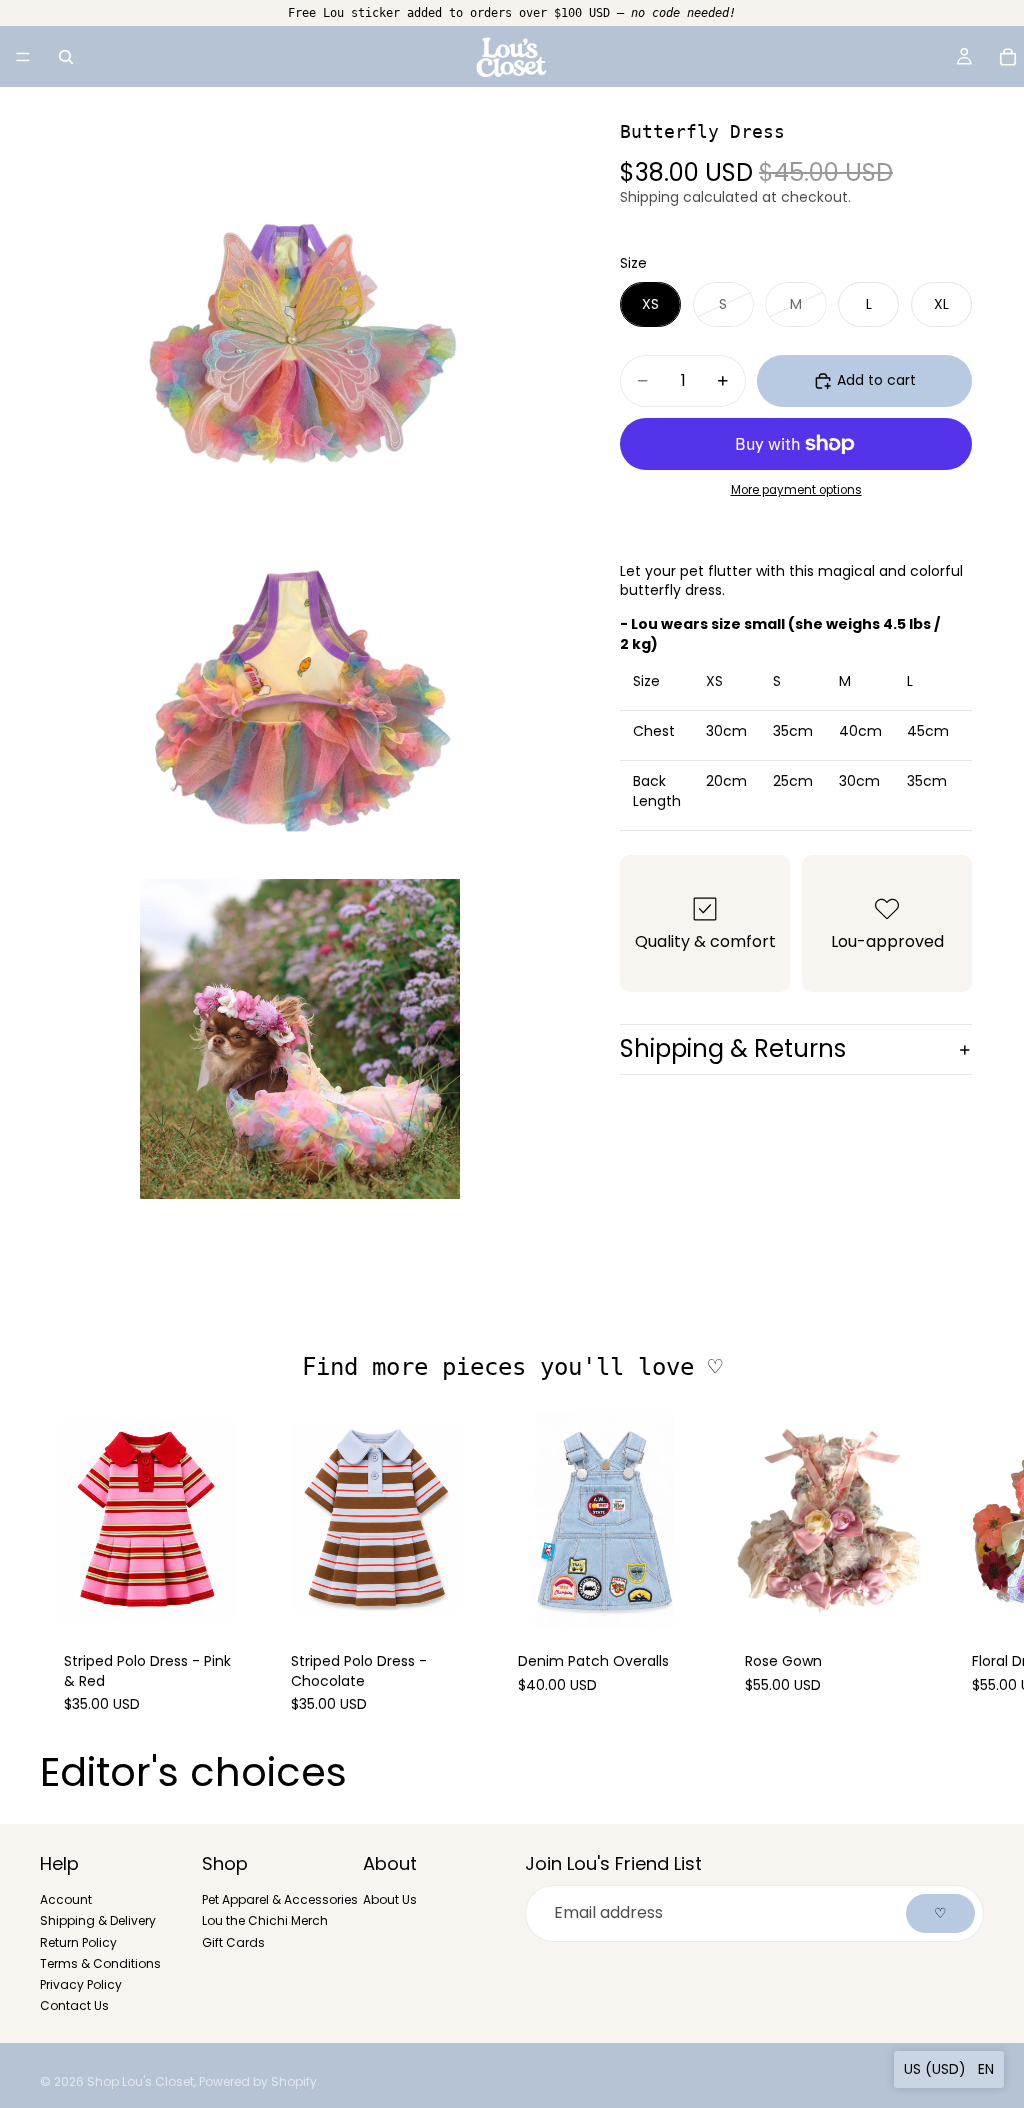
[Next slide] (962, 1575)
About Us (390, 1900)
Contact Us (74, 2005)
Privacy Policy (81, 1984)
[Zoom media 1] (300, 347)
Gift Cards (233, 1942)
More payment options (796, 490)
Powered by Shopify (258, 2081)
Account (66, 1900)
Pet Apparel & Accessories (280, 1900)
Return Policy (78, 1942)
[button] (949, 2069)
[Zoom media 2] (300, 693)
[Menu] (23, 57)
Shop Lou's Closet (140, 2081)
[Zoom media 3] (300, 1039)
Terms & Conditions (100, 1963)
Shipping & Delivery (98, 1921)
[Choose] (224, 1597)
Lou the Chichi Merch (265, 1921)
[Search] (66, 57)
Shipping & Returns (733, 1048)
